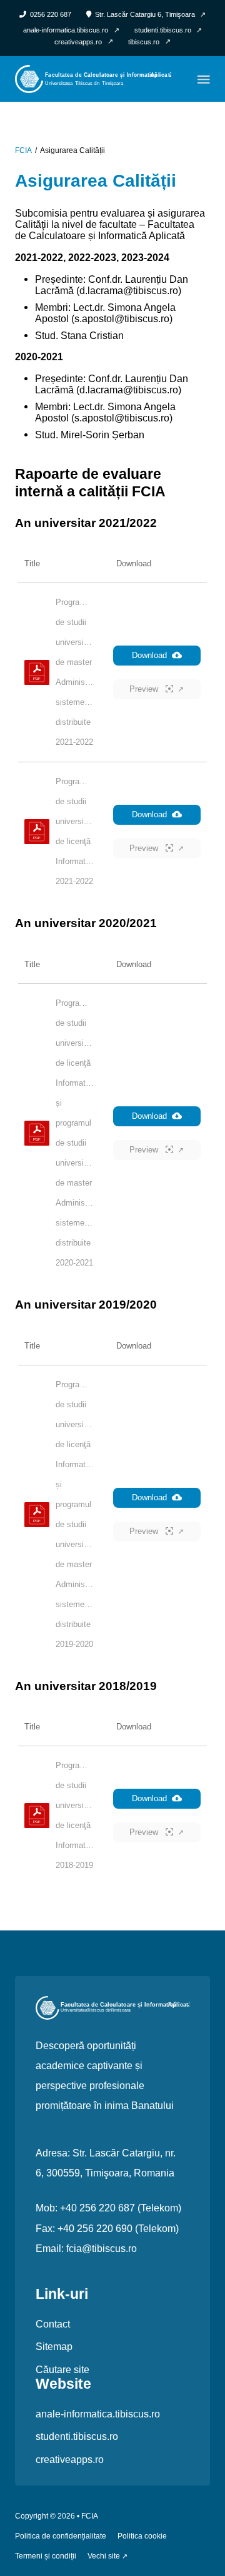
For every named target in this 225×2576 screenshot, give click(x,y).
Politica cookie (142, 2536)
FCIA (23, 151)
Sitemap (54, 2346)
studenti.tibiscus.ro (77, 2436)
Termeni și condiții (46, 2556)
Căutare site (62, 2369)
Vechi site (104, 2556)
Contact (53, 2324)
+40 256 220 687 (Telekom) (121, 2208)
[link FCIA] (93, 78)
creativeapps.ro (70, 2459)
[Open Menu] (204, 79)
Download (149, 655)
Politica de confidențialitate (61, 2536)
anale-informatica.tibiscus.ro (98, 2414)
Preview (145, 689)
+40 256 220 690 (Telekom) (118, 2228)
